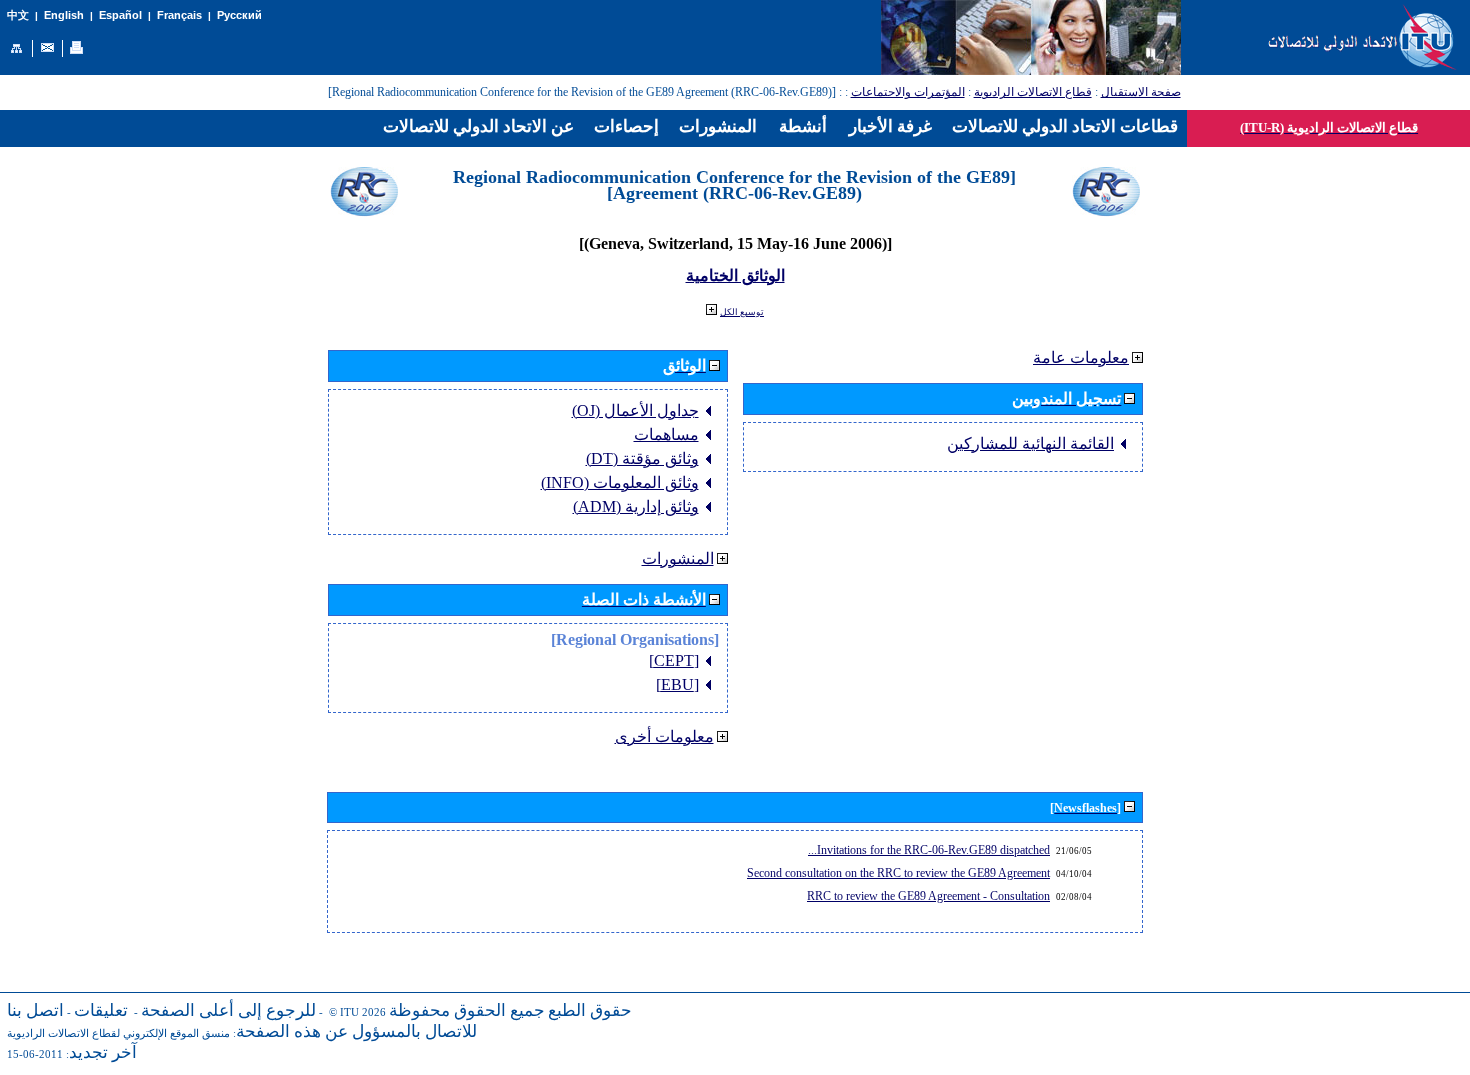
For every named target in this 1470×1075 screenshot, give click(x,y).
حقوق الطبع (590, 1010)
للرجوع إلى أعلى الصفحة (228, 1010)
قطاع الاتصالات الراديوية (1033, 92)
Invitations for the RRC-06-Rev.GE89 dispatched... (929, 850)
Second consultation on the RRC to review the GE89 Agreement (898, 873)
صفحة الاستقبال (1141, 92)
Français (179, 15)
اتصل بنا (35, 1010)
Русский (239, 15)
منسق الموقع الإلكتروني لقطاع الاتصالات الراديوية (118, 1033)
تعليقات (101, 1010)
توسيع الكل (742, 312)
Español (120, 15)
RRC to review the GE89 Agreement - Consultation (928, 896)
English (64, 15)
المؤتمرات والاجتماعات (908, 92)
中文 (18, 15)
